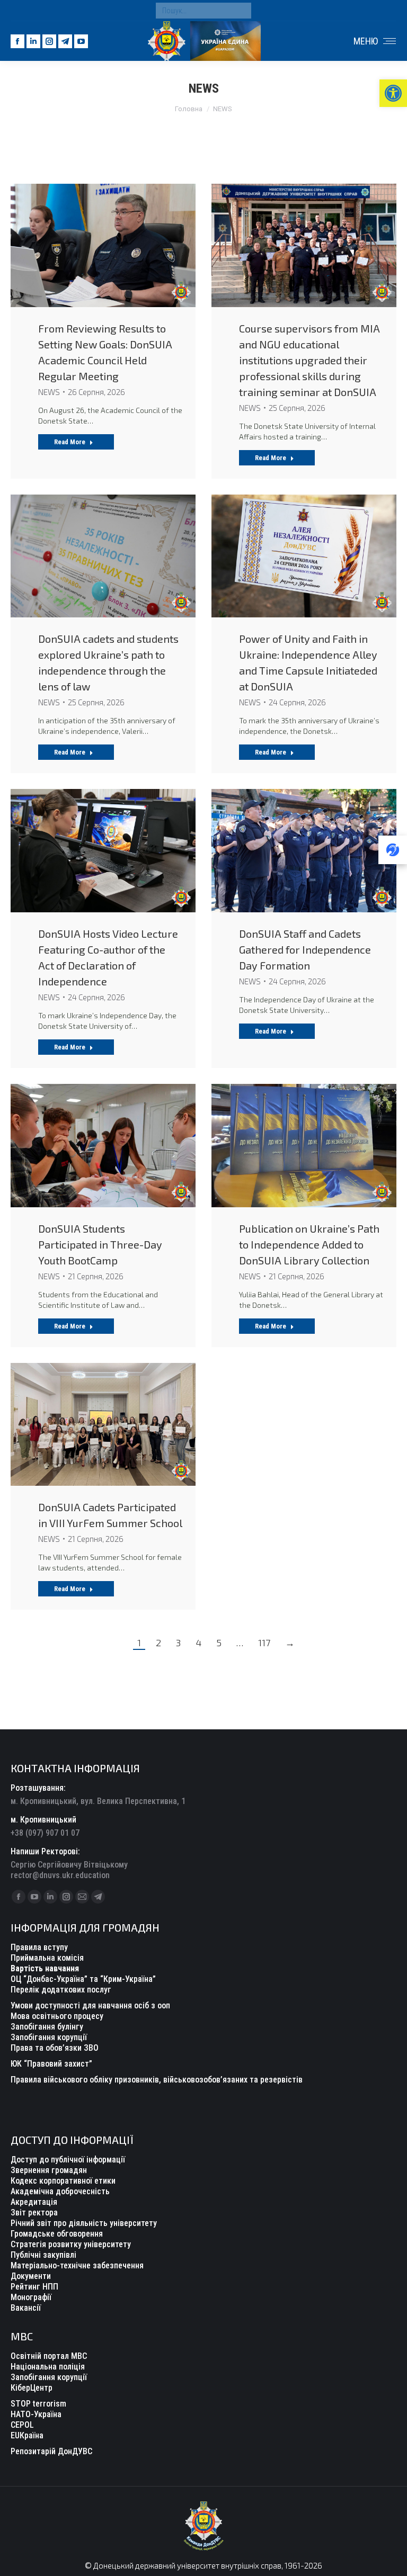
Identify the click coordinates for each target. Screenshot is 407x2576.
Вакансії (26, 2308)
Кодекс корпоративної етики (63, 2181)
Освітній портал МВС (49, 2356)
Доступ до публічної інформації (68, 2160)
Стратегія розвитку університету (71, 2244)
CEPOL (22, 2425)
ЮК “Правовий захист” (51, 2064)
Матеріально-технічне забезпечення (77, 2265)
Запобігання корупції (49, 2037)
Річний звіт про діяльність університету (84, 2223)
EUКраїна (27, 2435)
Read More (70, 442)
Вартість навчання (45, 1968)
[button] (393, 93)
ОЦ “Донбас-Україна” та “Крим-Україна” (83, 1979)
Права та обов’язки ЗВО (55, 2048)
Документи (31, 2276)
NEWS (49, 392)
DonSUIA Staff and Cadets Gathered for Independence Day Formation (305, 949)
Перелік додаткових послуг (61, 1990)
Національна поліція (48, 2367)
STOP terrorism (38, 2404)
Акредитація (34, 2202)
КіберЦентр (32, 2388)
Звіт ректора (34, 2213)
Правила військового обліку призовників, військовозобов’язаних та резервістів (157, 2080)
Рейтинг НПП (34, 2287)
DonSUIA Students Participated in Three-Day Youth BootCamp (100, 1244)
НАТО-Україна (36, 2414)
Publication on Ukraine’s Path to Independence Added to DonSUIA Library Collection (309, 1244)
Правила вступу (39, 1947)
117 (264, 1642)
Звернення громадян (49, 2170)
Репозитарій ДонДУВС (51, 2451)
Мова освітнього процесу (57, 2016)
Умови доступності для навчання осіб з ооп (90, 2005)
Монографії (31, 2297)
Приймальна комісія (47, 1958)
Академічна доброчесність (60, 2191)
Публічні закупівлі (43, 2255)
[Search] (241, 11)
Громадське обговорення (57, 2234)
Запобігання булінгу (47, 2027)
